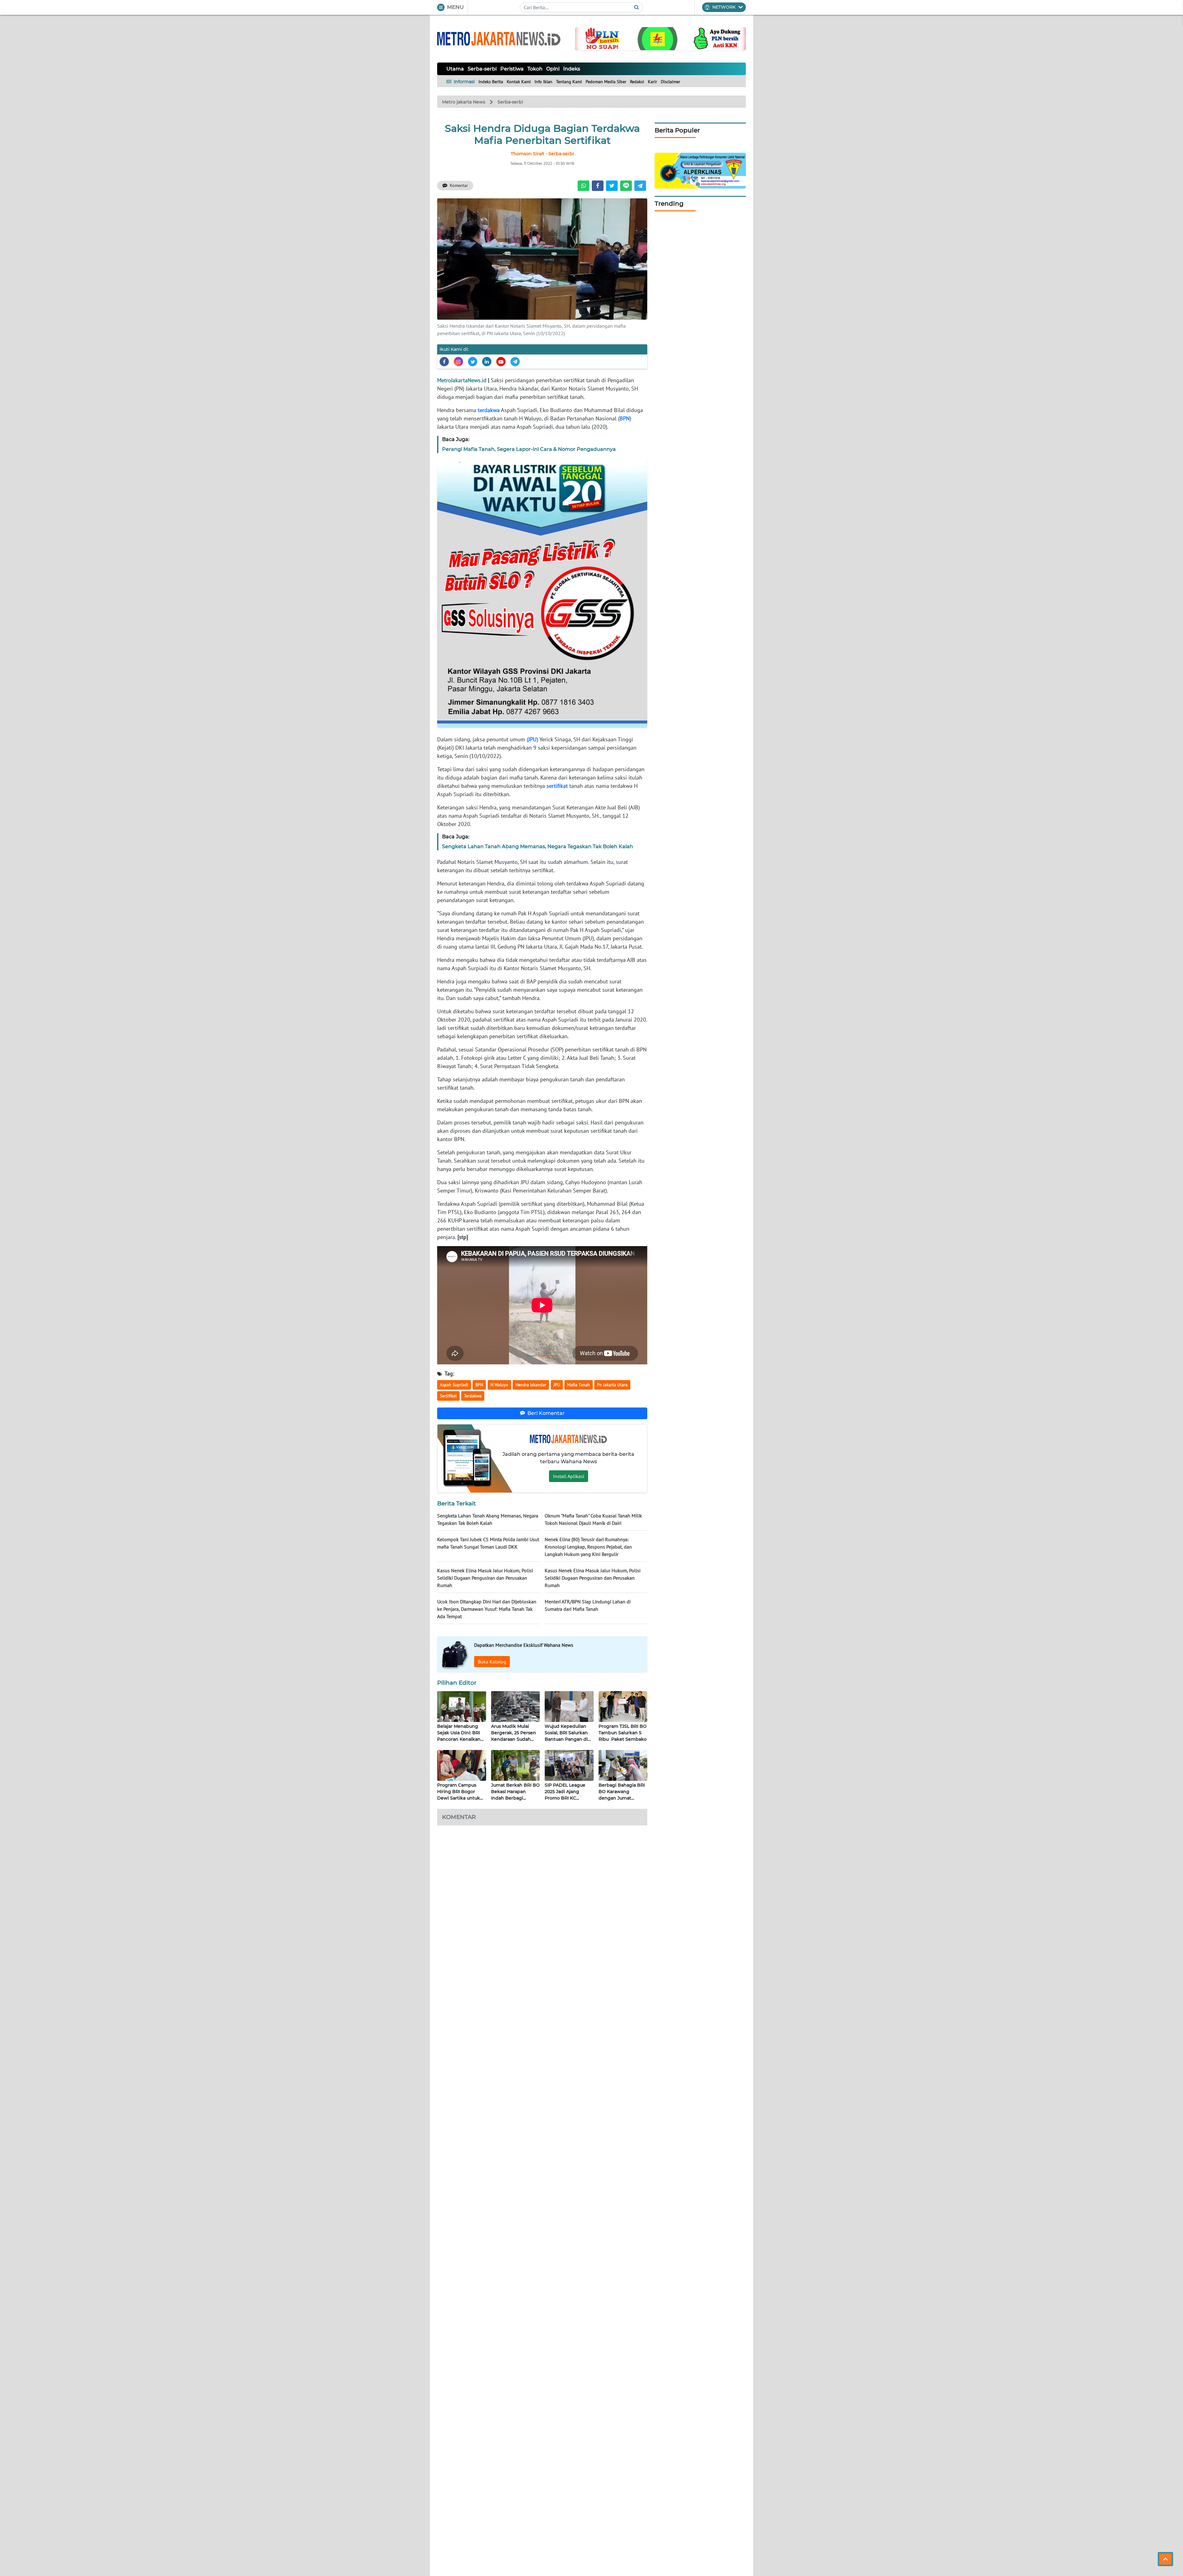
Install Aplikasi (569, 1476)
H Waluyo (499, 1385)
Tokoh (535, 69)
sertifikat (557, 786)
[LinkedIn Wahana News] (487, 362)
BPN (625, 418)
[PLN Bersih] (661, 38)
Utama (455, 69)
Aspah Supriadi (454, 1385)
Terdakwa (473, 1396)
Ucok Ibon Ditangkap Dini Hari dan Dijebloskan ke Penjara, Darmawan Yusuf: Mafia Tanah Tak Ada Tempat (487, 1609)
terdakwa (489, 410)
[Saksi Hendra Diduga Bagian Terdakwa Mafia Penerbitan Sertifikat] (542, 258)
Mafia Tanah (579, 1385)
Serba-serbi (482, 69)
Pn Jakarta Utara (612, 1385)
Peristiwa (512, 69)
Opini (553, 69)
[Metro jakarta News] (499, 39)
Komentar (459, 185)
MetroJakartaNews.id (462, 380)
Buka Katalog (492, 1662)
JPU (533, 739)
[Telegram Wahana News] (515, 362)
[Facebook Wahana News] (444, 362)
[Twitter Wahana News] (473, 362)
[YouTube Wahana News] (501, 362)
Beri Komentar (546, 1413)
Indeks (572, 69)
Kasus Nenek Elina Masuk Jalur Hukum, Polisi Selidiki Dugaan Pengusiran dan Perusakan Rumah (485, 1578)
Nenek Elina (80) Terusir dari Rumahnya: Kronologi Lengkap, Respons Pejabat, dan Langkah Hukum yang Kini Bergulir (588, 1547)
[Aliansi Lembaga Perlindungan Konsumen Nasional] (700, 170)
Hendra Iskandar (531, 1385)
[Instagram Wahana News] (458, 362)
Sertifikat (448, 1396)
